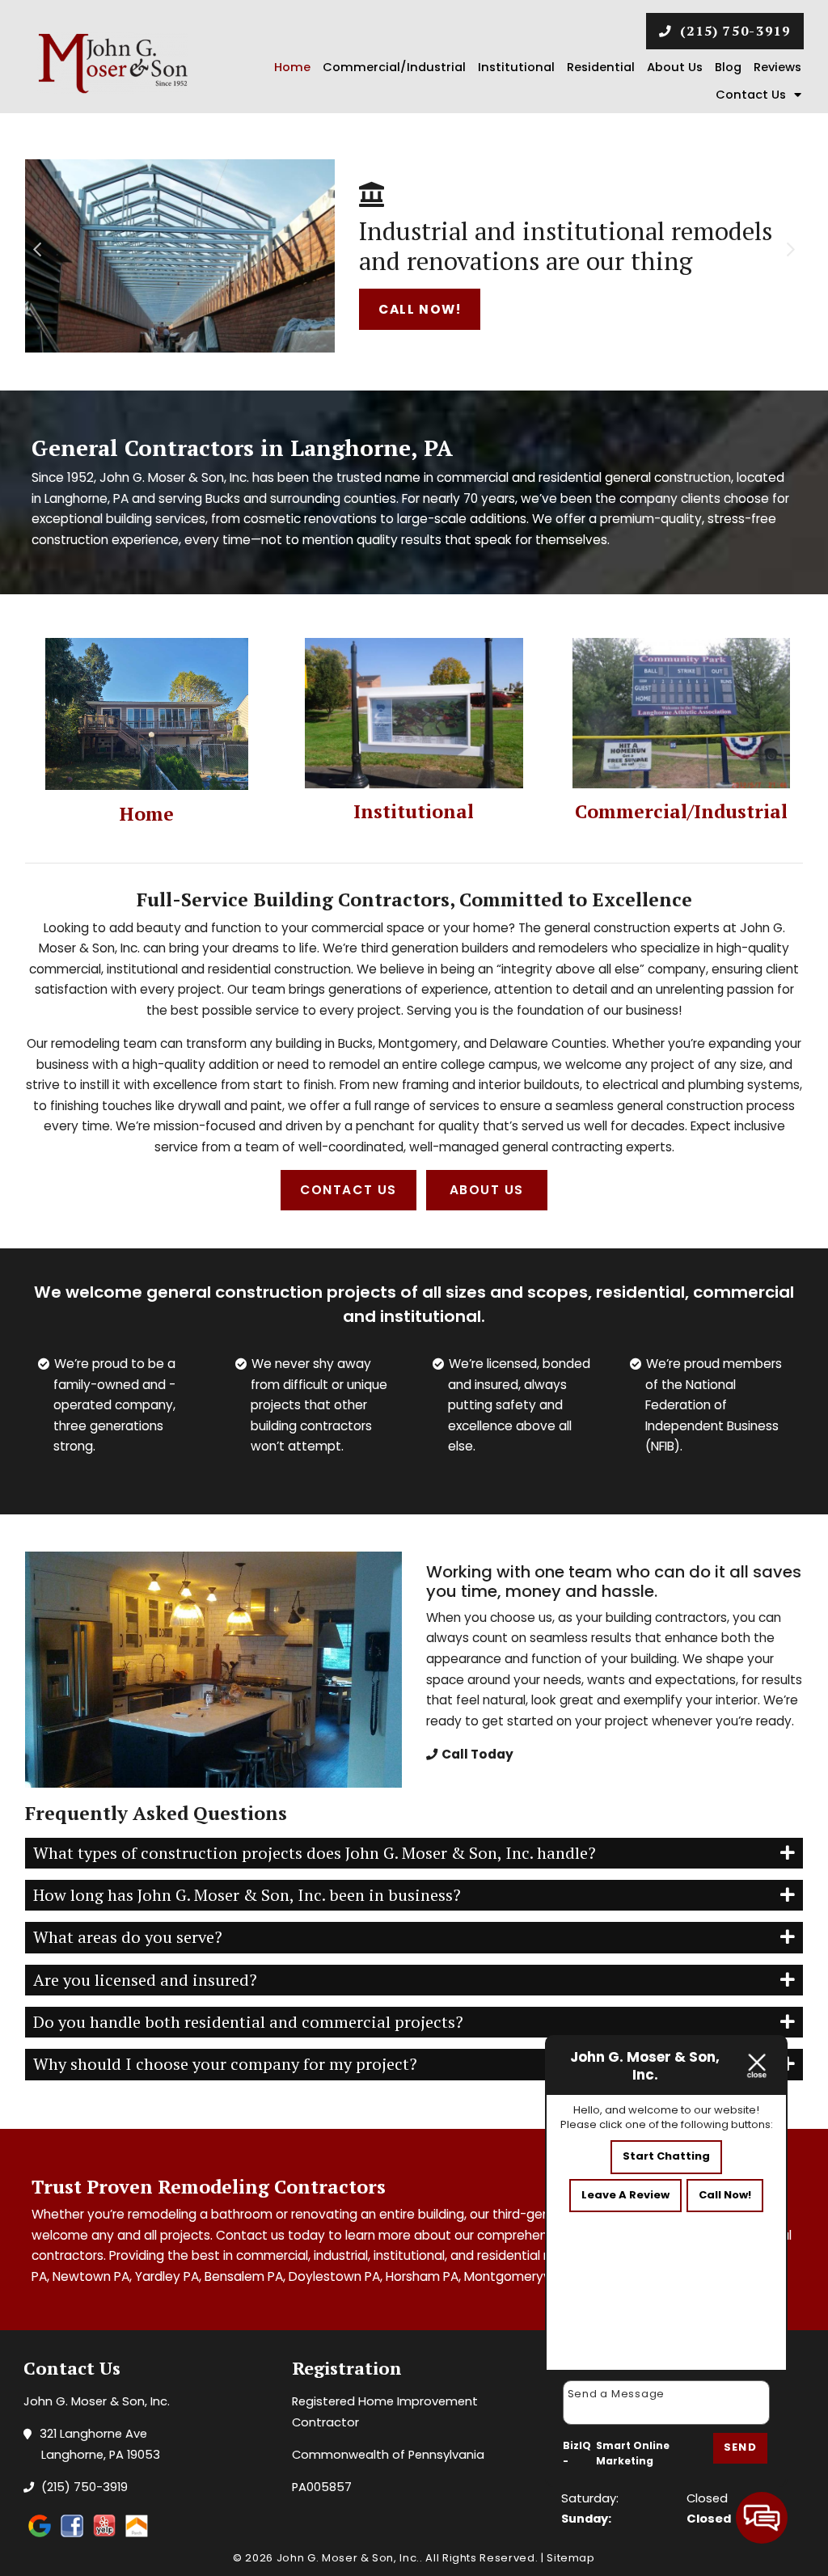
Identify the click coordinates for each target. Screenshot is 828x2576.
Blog (728, 67)
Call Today (477, 1754)
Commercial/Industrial (394, 67)
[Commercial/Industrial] (682, 712)
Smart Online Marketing (633, 2454)
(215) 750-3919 (733, 31)
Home (292, 67)
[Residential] (147, 713)
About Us (675, 67)
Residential (601, 67)
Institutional (516, 67)
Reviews (777, 67)
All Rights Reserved (480, 2558)
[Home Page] (113, 63)
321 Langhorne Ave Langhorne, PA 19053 (101, 2444)
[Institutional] (414, 712)
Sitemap (571, 2558)
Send (740, 2447)
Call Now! (420, 309)
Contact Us (751, 95)
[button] (44, 246)
